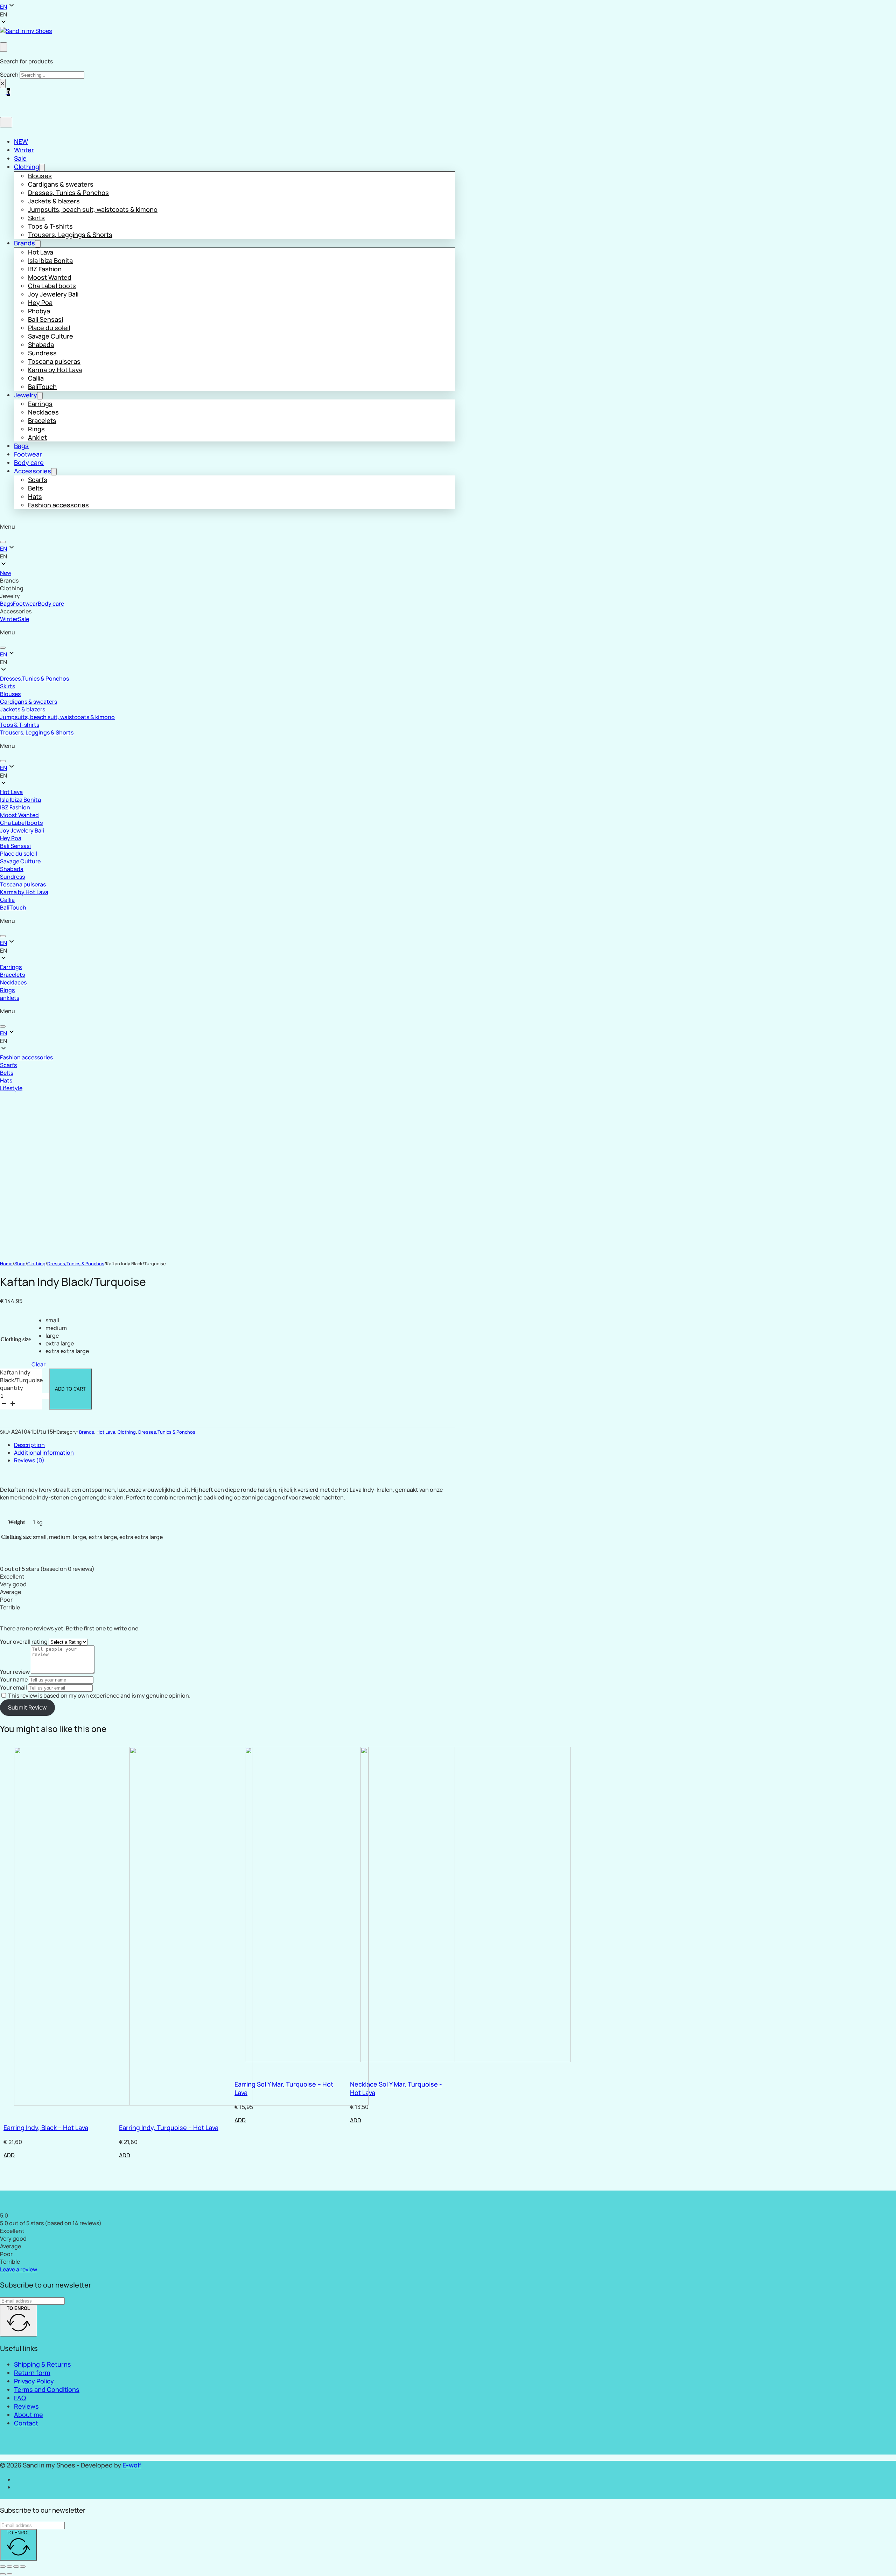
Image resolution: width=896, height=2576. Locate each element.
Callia (36, 378)
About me (29, 2415)
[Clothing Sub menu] (42, 168)
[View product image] (40, 1187)
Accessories (33, 471)
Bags (21, 446)
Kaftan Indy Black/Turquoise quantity (21, 1380)
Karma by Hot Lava (55, 370)
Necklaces (43, 412)
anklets (10, 998)
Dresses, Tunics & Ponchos (68, 193)
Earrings (40, 404)
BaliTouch (42, 387)
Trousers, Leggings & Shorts (70, 235)
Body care (29, 462)
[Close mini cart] (6, 122)
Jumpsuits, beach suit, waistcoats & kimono (93, 209)
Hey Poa (40, 302)
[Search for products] (3, 47)
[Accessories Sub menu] (54, 472)
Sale (20, 158)
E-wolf (132, 2465)
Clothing (27, 167)
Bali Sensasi (45, 319)
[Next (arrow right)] (9, 2574)
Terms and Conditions (47, 2389)
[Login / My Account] (3, 39)
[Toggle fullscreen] (9, 2567)
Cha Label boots (52, 286)
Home (6, 1263)
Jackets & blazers (54, 201)
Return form (32, 2373)
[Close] (3, 542)
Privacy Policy (34, 2381)
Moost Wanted (50, 277)
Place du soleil (49, 328)
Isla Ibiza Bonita (50, 260)
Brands (24, 243)
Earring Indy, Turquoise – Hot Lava (169, 2128)
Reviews (26, 2406)
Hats (35, 496)
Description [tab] (29, 1445)
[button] (225, 14)
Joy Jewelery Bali (53, 294)
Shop (20, 1263)
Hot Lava (41, 252)
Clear (38, 1364)
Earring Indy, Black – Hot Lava (46, 2128)
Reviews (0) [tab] (29, 1460)
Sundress (42, 353)
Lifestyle (11, 1088)
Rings (36, 429)
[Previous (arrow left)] (3, 2574)
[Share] (16, 2567)
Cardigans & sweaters (61, 184)
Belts (36, 488)
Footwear (28, 454)
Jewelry (26, 395)
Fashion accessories (58, 505)
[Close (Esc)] (23, 2567)
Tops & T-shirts (50, 226)
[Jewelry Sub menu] (40, 396)
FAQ (20, 2398)
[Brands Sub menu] (38, 244)
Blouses (40, 176)
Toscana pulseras (54, 361)
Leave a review (19, 2269)
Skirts (36, 218)
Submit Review (27, 1707)
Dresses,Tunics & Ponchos (34, 678)
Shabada (41, 344)
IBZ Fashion (45, 269)
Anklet (37, 437)
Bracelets (42, 420)
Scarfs (38, 480)
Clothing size (16, 1339)
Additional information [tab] (44, 1453)
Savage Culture (51, 336)
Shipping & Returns (43, 2364)
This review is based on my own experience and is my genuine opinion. (99, 1696)
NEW (21, 141)
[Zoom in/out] (3, 2567)
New (6, 573)
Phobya (39, 311)
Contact (26, 2423)
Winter (24, 150)
